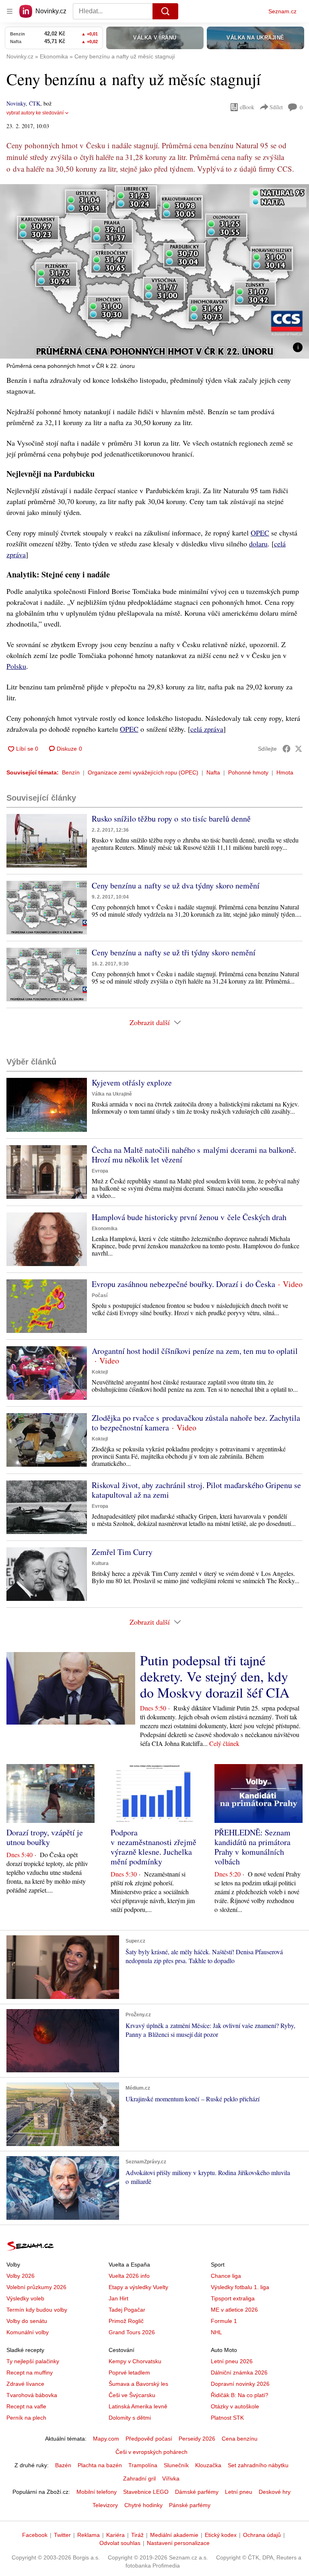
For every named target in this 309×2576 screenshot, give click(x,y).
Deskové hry (275, 2492)
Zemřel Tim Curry (122, 1552)
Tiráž (137, 2535)
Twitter (62, 2535)
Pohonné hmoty (248, 772)
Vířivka (171, 2478)
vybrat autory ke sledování (35, 113)
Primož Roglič (126, 2321)
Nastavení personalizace (178, 2543)
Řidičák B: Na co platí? (240, 2395)
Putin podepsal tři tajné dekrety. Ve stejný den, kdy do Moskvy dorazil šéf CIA (215, 1676)
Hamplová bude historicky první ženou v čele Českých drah (189, 1217)
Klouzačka (208, 2465)
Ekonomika (105, 1229)
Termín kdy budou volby (37, 2310)
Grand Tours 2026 (132, 2332)
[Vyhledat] (165, 11)
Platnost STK (227, 2418)
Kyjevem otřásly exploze (132, 1083)
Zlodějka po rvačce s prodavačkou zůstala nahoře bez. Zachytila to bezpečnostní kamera (196, 1423)
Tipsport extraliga (233, 2298)
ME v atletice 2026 (234, 2310)
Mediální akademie (174, 2535)
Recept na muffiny (30, 2373)
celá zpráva (207, 729)
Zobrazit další (150, 1022)
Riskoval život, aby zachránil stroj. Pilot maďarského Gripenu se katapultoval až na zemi (196, 1490)
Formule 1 (224, 2321)
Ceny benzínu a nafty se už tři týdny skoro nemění (174, 952)
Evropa (100, 1171)
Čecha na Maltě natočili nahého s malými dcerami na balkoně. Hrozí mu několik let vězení (194, 1155)
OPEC (260, 533)
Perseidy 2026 (197, 2439)
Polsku (16, 666)
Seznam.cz (282, 11)
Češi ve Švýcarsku (132, 2395)
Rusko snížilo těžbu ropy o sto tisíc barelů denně (171, 819)
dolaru (258, 544)
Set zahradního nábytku (258, 2465)
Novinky (16, 103)
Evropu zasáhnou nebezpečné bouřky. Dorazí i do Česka (183, 1284)
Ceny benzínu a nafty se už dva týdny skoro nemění (176, 885)
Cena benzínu (240, 2439)
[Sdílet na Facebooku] (286, 749)
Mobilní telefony (97, 2492)
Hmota (285, 772)
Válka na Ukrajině (112, 1094)
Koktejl (100, 1372)
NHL (216, 2332)
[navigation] (10, 11)
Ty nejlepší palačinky (33, 2361)
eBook (247, 107)
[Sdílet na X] (299, 749)
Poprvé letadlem (129, 2373)
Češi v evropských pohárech (151, 2452)
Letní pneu (239, 2492)
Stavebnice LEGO (146, 2492)
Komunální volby (28, 2332)
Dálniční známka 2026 (239, 2373)
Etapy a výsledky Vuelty (138, 2287)
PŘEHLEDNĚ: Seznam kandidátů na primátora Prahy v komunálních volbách (252, 1847)
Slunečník (176, 2465)
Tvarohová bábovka (32, 2395)
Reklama (89, 2535)
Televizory (105, 2505)
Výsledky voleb (25, 2298)
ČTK (35, 103)
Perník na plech (26, 2418)
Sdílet (276, 107)
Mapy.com (106, 2439)
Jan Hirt (118, 2298)
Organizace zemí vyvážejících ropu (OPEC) (143, 772)
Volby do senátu (27, 2321)
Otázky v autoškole (235, 2406)
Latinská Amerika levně (138, 2406)
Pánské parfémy (190, 2505)
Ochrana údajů (262, 2535)
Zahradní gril (139, 2478)
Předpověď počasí (149, 2439)
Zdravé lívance (25, 2384)
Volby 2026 (21, 2276)
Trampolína (143, 2465)
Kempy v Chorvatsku (135, 2361)
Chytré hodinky (143, 2505)
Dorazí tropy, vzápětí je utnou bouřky (45, 1837)
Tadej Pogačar (127, 2310)
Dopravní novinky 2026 (240, 2384)
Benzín (71, 772)
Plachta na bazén (100, 2465)
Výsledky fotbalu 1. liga (240, 2287)
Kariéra (115, 2535)
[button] (154, 271)
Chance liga (226, 2276)
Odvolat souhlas (120, 2543)
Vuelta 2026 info (129, 2276)
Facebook (35, 2535)
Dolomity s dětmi (130, 2418)
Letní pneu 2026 (232, 2361)
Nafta (213, 772)
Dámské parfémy (197, 2492)
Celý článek (224, 1743)
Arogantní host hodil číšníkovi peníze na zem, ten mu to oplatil (195, 1351)
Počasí (100, 1295)
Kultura (100, 1563)
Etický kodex (221, 2535)
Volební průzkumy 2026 (36, 2287)
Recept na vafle (26, 2406)
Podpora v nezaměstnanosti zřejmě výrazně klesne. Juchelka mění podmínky (153, 1847)
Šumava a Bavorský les (138, 2384)
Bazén (63, 2465)
